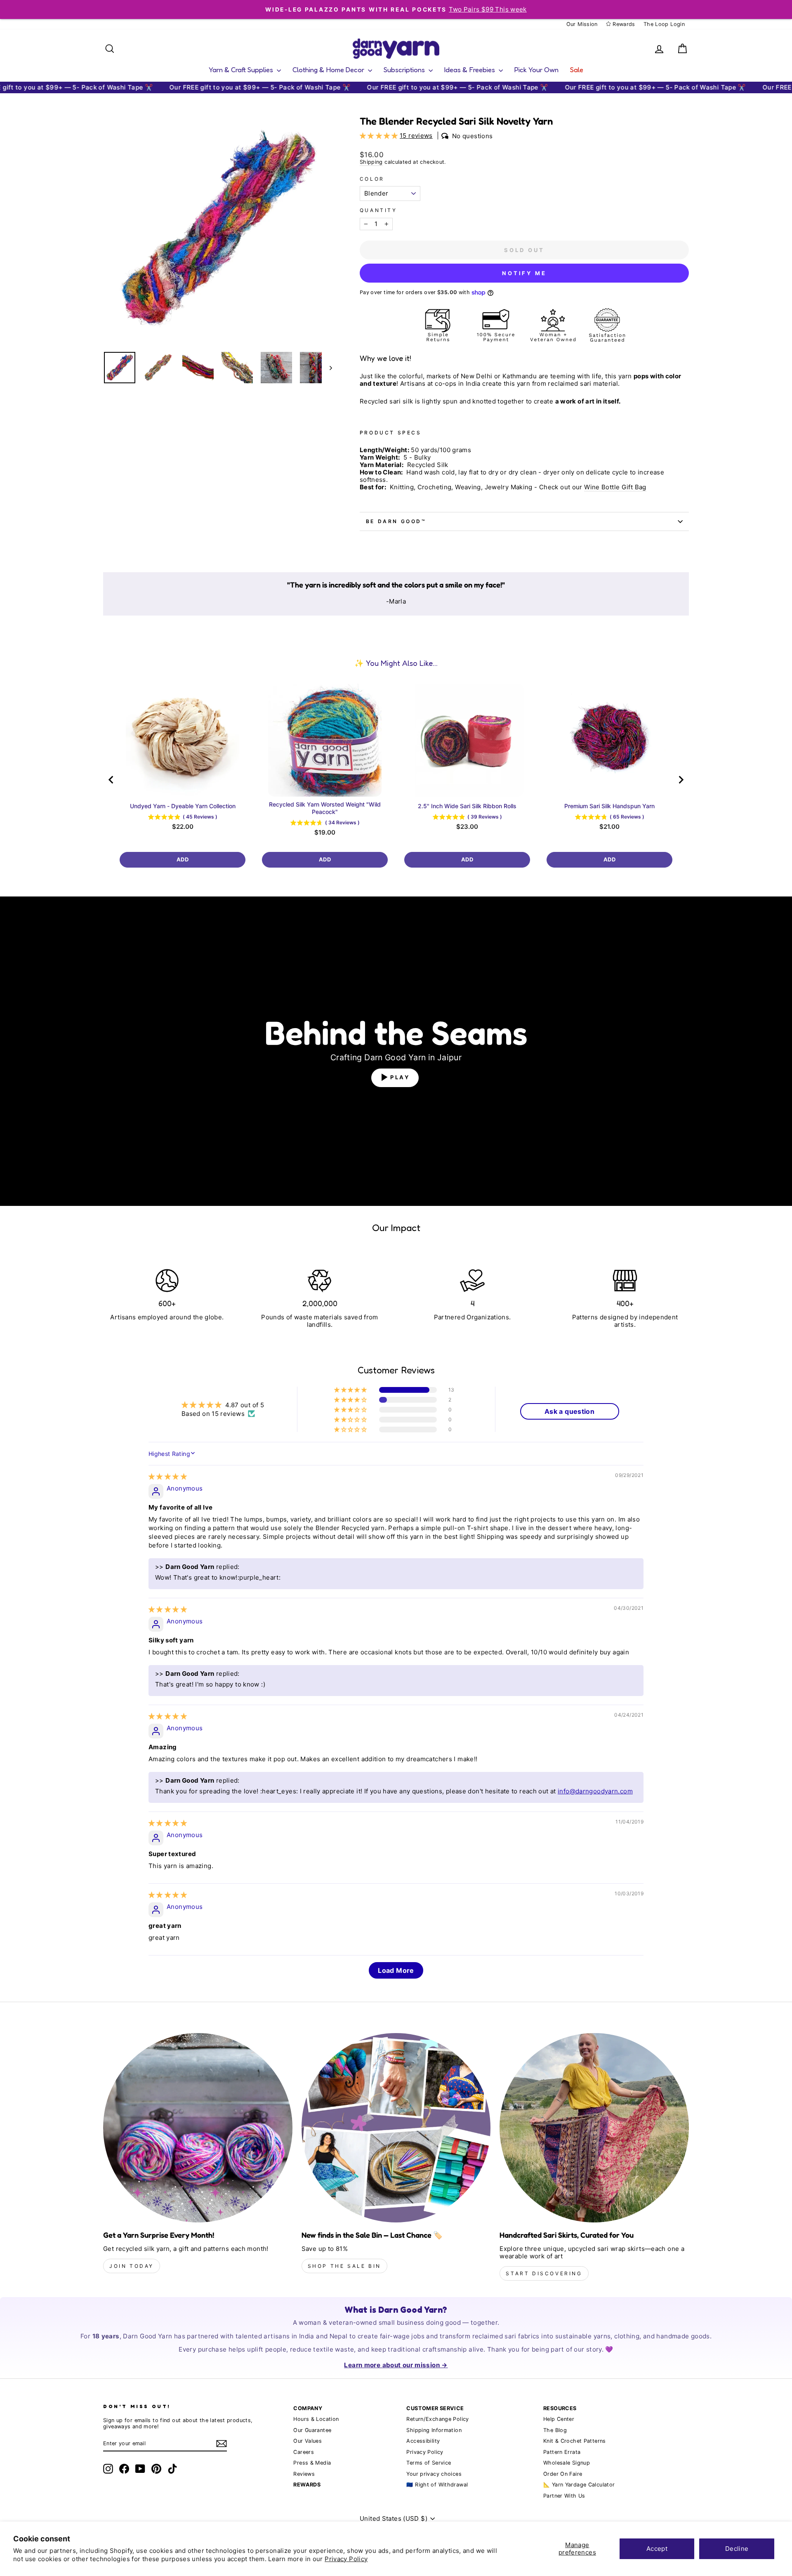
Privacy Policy (346, 2559)
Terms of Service (429, 2463)
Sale (577, 70)
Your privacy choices (434, 2474)
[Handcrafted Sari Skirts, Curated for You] (594, 2128)
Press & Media (312, 2463)
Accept (657, 2549)
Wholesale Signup (567, 2463)
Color (372, 179)
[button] (380, 136)
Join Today (132, 2266)
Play (400, 1077)
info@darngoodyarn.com (595, 1791)
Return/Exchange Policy (437, 2419)
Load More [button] (396, 1970)
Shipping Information (434, 2430)
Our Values (308, 2441)
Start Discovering (544, 2273)
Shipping (371, 162)
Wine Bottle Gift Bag (615, 487)
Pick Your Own (536, 70)
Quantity (378, 210)
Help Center (559, 2419)
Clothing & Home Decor (329, 70)
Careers (304, 2452)
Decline (737, 2549)
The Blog (555, 2430)
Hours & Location (316, 2419)
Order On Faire (563, 2474)
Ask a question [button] (569, 1411)
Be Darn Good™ (396, 521)
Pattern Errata (562, 2452)
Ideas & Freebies (470, 70)
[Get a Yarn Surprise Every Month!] (198, 2128)
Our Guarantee (312, 2430)
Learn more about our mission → (396, 2365)
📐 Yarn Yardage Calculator (579, 2485)
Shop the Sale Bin (344, 2266)
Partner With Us (564, 2496)
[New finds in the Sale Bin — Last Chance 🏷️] (396, 2128)
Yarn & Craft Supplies (242, 70)
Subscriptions (405, 70)
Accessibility (423, 2441)
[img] (168, 1476)
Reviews (304, 2474)
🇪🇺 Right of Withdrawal (437, 2485)
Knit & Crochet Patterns (575, 2441)
